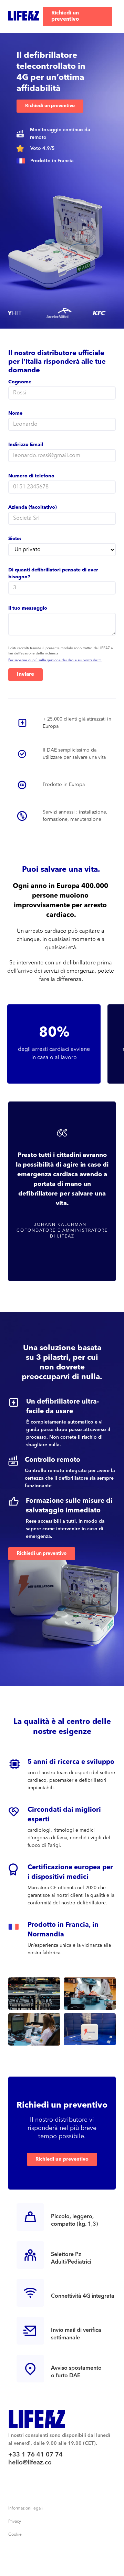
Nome (15, 413)
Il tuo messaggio (28, 608)
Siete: (15, 539)
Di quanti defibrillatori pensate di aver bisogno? (53, 573)
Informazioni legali (25, 2508)
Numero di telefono (31, 476)
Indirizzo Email (26, 445)
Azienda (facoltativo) (33, 507)
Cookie (15, 2535)
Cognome (20, 382)
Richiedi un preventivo (65, 16)
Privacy (15, 2522)
